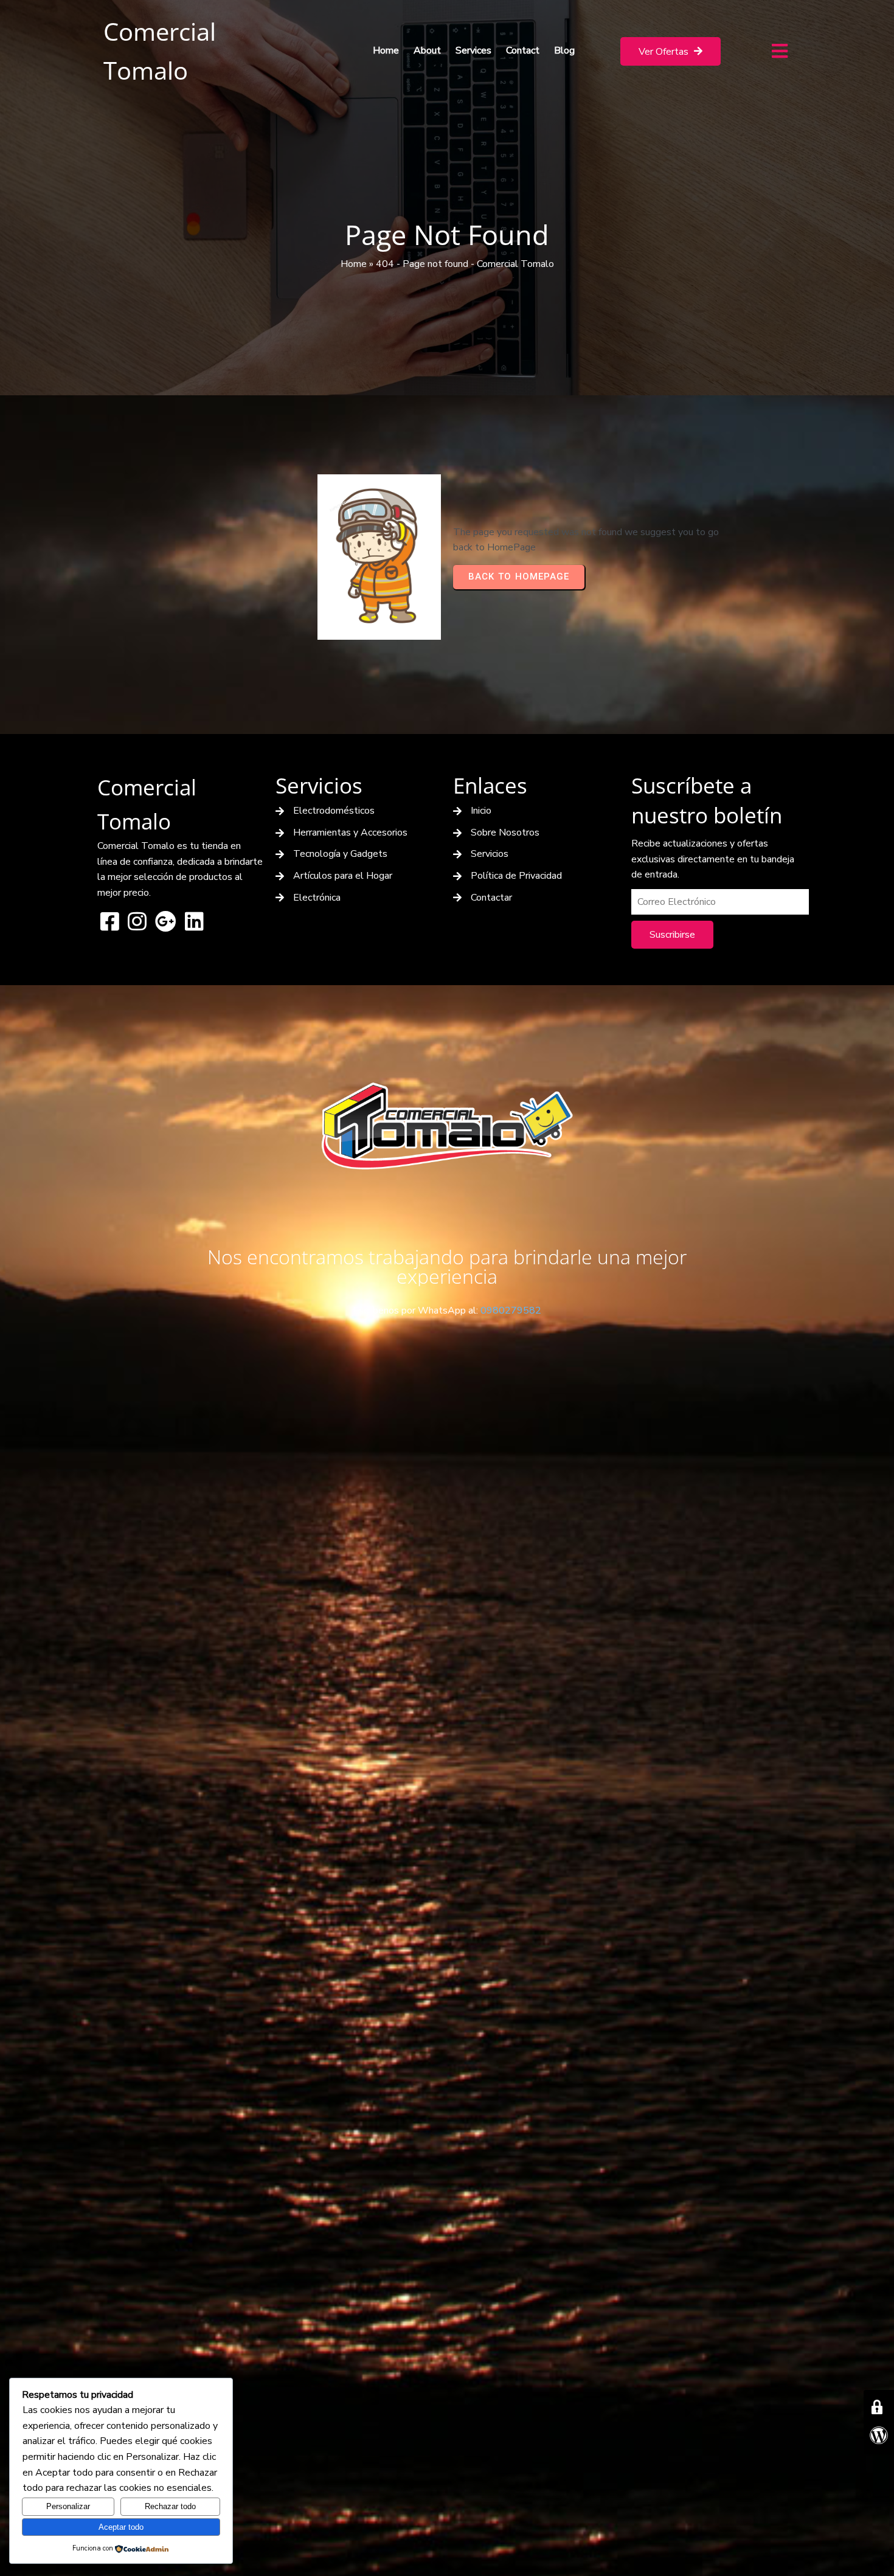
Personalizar (68, 2506)
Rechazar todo (170, 2506)
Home (354, 264)
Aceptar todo (121, 2527)
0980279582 (511, 1311)
